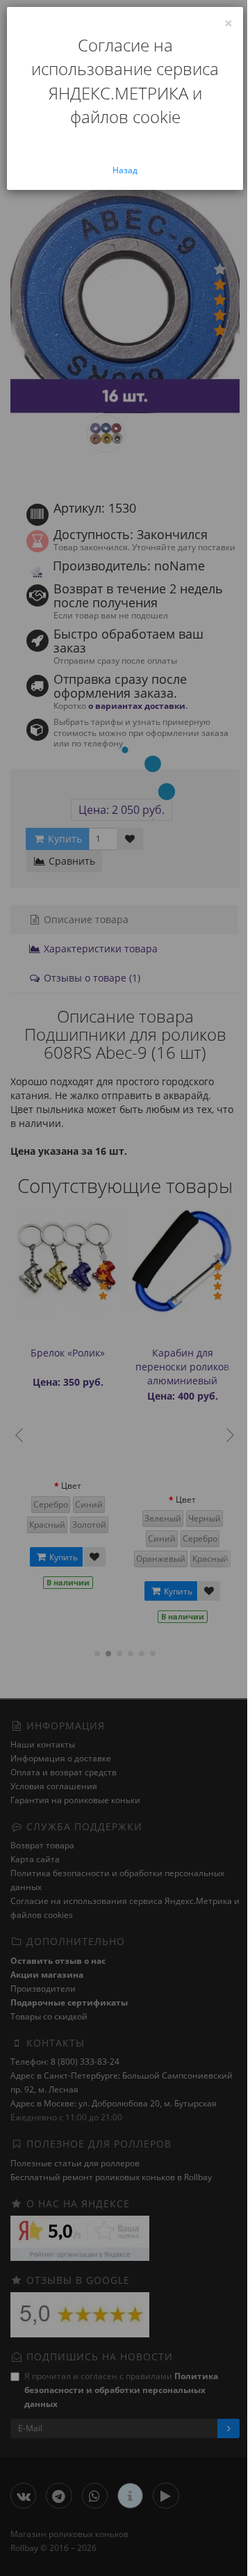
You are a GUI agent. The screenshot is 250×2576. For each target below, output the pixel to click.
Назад (125, 170)
